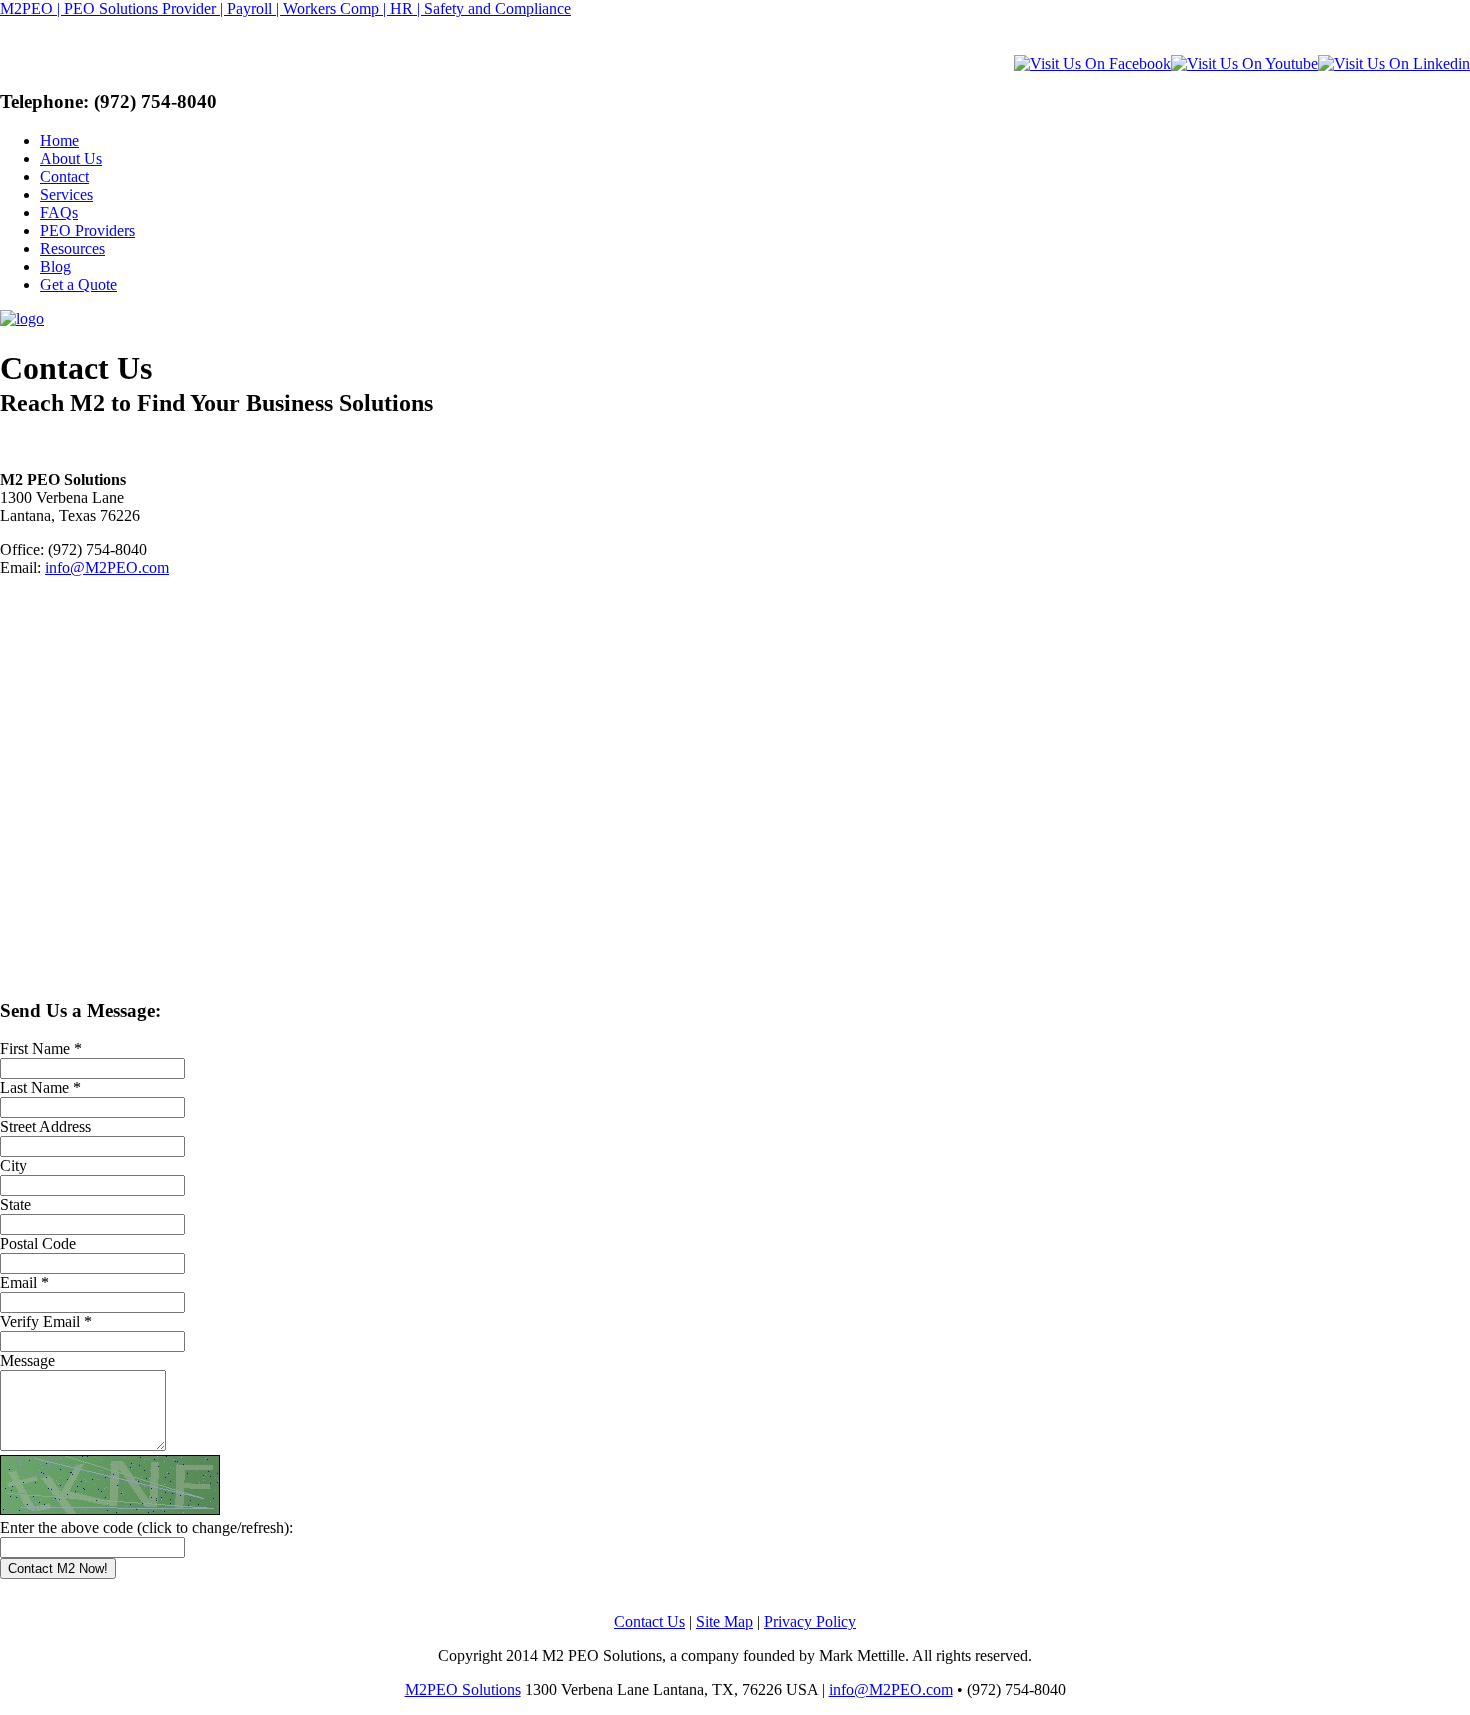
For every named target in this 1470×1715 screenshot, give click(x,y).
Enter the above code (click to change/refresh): (146, 1527)
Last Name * (40, 1087)
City (13, 1165)
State (15, 1204)
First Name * (41, 1048)
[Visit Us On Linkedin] (1394, 63)
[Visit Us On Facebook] (1092, 63)
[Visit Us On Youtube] (1244, 63)
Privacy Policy (810, 1621)
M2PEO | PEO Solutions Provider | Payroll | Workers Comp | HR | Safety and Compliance (285, 8)
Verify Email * (46, 1321)
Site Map (724, 1621)
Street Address (45, 1126)
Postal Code (38, 1243)
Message (27, 1360)
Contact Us (649, 1621)
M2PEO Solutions (463, 1689)
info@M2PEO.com (107, 567)
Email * (24, 1282)
